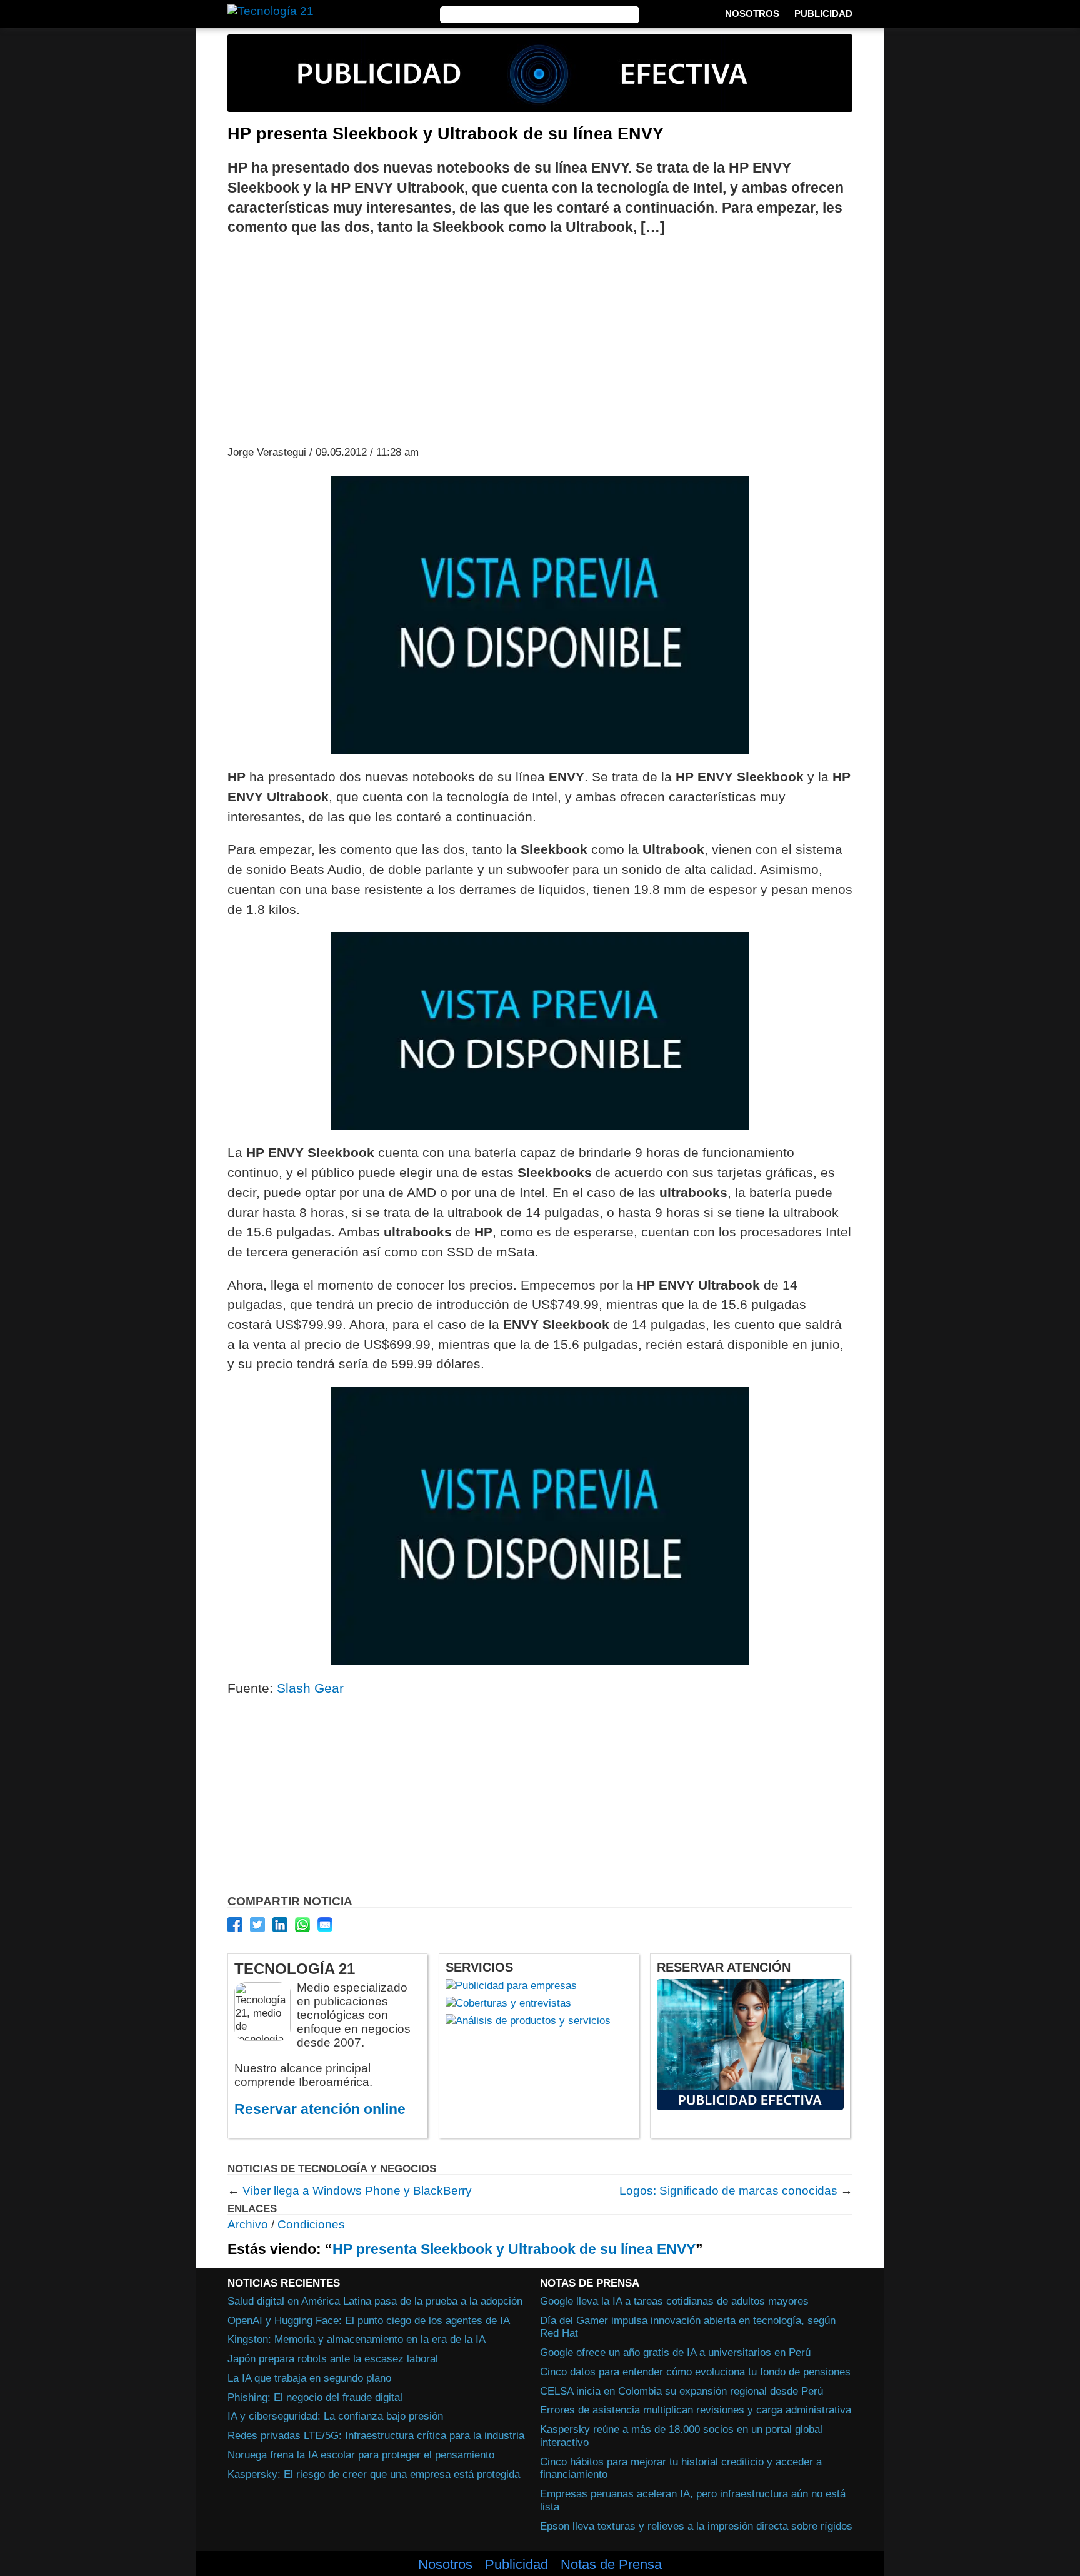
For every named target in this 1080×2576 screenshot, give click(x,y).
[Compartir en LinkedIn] (280, 1925)
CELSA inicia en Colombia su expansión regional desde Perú (682, 2391)
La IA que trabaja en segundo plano (309, 2378)
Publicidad (823, 13)
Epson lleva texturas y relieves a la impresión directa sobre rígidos (696, 2525)
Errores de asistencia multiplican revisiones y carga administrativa (696, 2410)
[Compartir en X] (257, 1925)
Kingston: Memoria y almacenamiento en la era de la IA (357, 2339)
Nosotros (752, 13)
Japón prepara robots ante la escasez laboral (333, 2358)
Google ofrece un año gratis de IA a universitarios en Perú (675, 2352)
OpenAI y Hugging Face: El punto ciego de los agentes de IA (369, 2320)
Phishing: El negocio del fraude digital (315, 2397)
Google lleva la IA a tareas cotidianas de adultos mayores (674, 2301)
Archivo (248, 2224)
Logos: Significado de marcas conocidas (728, 2191)
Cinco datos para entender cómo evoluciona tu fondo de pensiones (695, 2372)
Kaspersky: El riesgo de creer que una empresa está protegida (374, 2473)
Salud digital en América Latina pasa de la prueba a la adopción (375, 2301)
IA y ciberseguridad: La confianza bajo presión (335, 2416)
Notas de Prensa (611, 2565)
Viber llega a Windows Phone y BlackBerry (357, 2191)
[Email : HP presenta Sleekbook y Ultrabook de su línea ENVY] (325, 1925)
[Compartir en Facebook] (235, 1925)
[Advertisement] (540, 339)
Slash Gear (310, 1688)
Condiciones (311, 2224)
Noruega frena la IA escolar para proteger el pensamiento (361, 2455)
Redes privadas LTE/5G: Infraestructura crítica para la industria (376, 2435)
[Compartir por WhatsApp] (302, 1925)
